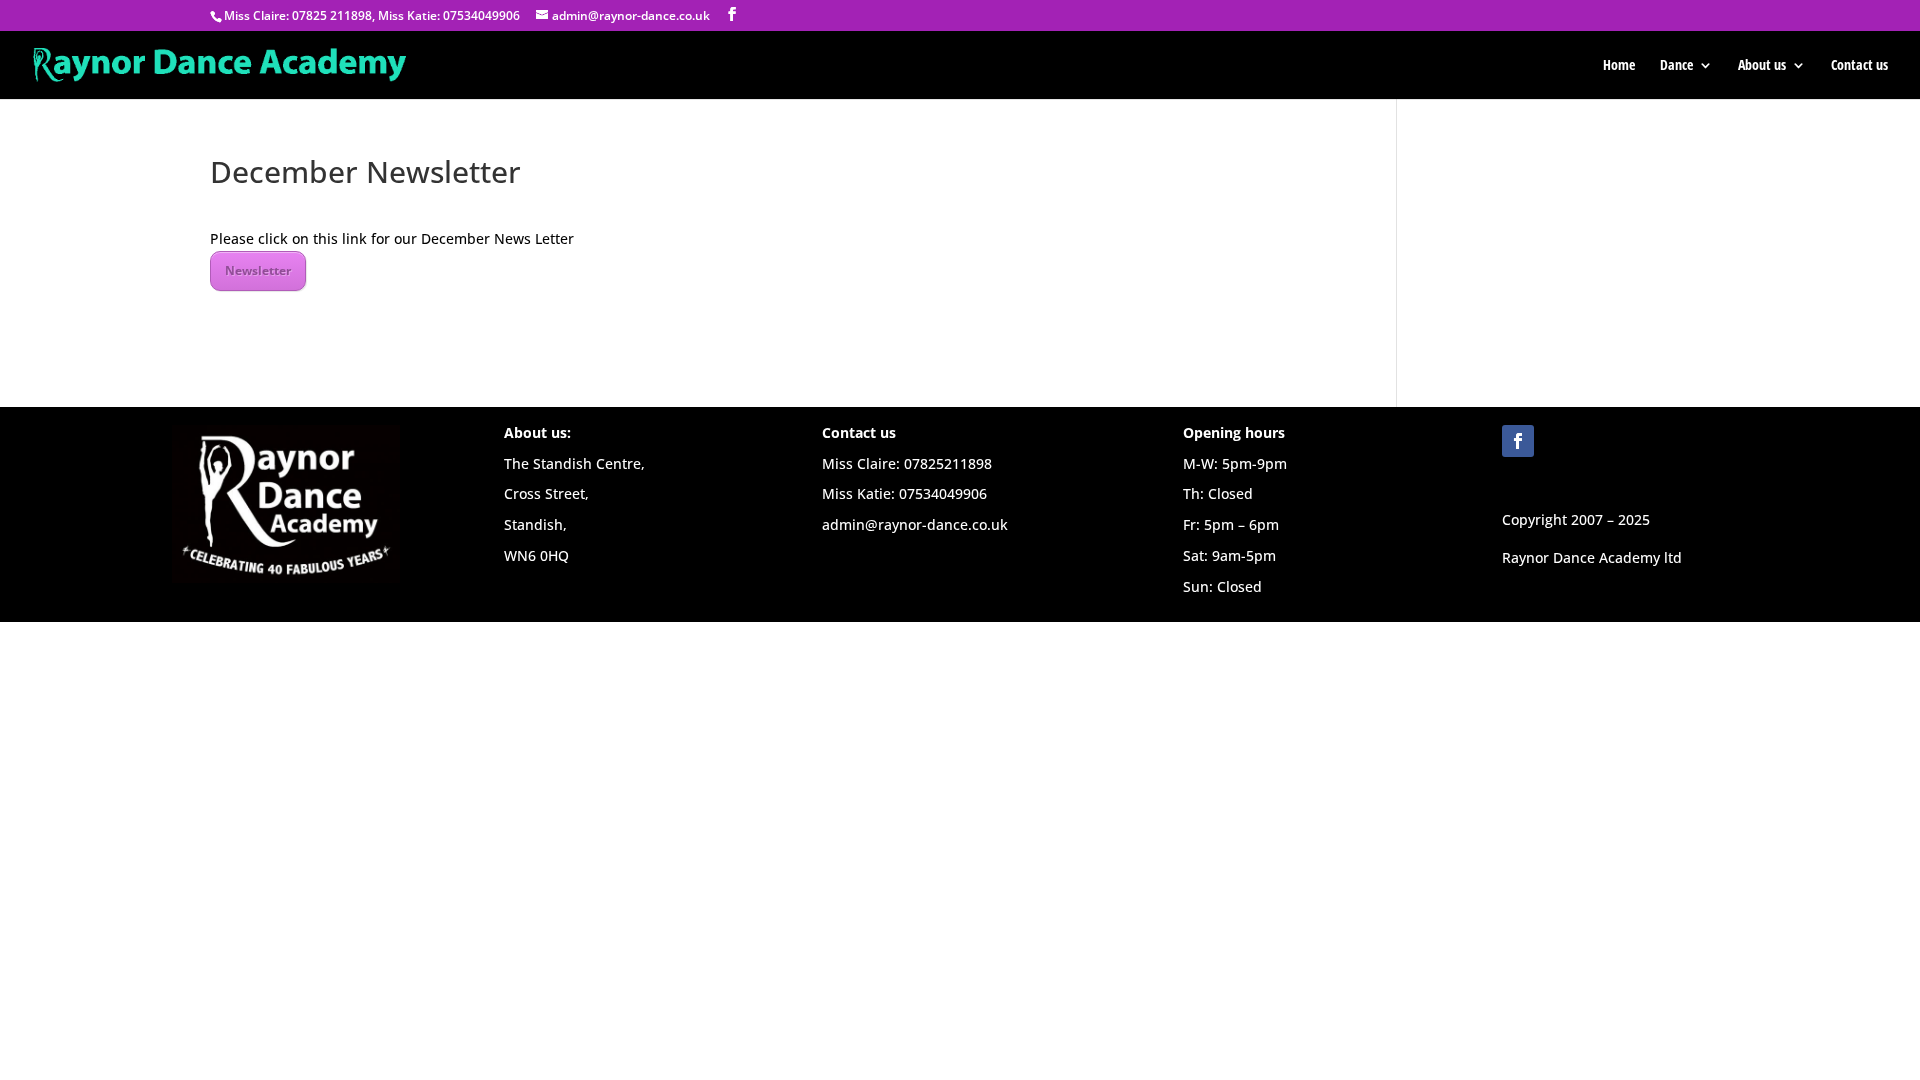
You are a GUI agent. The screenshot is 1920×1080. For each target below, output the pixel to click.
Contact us (1859, 66)
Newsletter (258, 270)
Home (1619, 66)
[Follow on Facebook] (1518, 441)
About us (1762, 66)
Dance (1676, 66)
